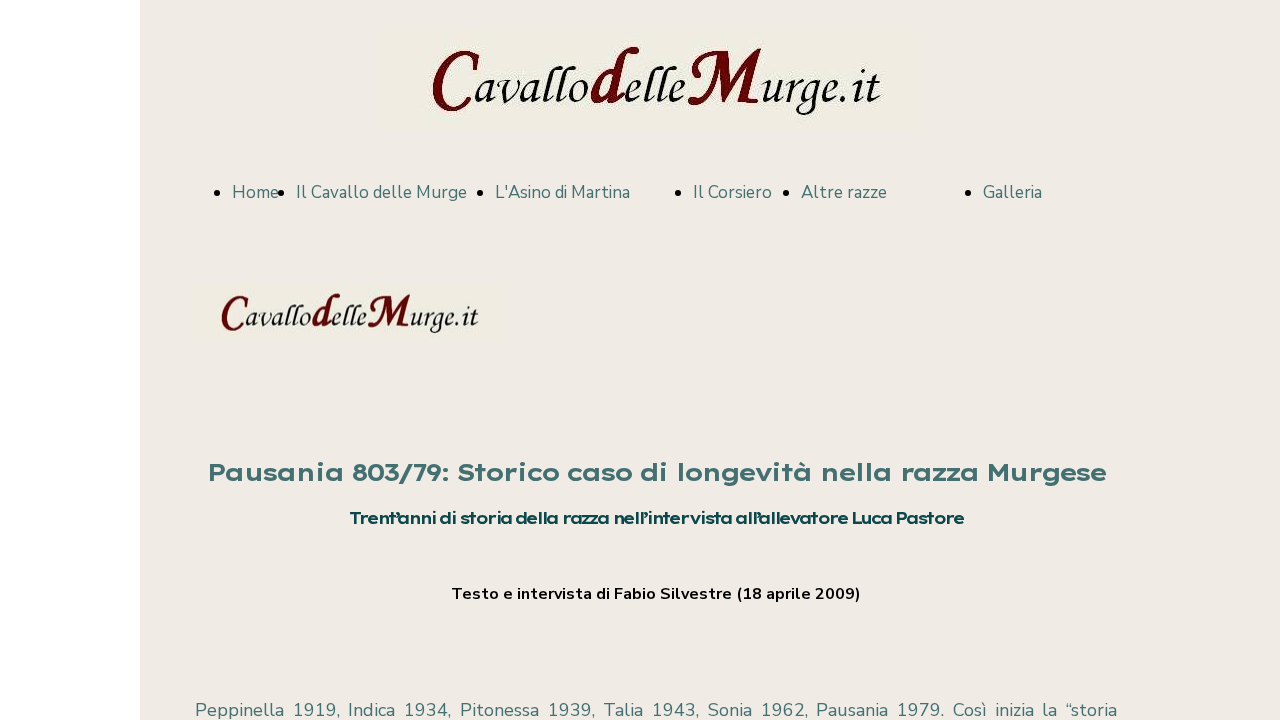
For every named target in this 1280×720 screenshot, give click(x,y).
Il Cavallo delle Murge (381, 192)
